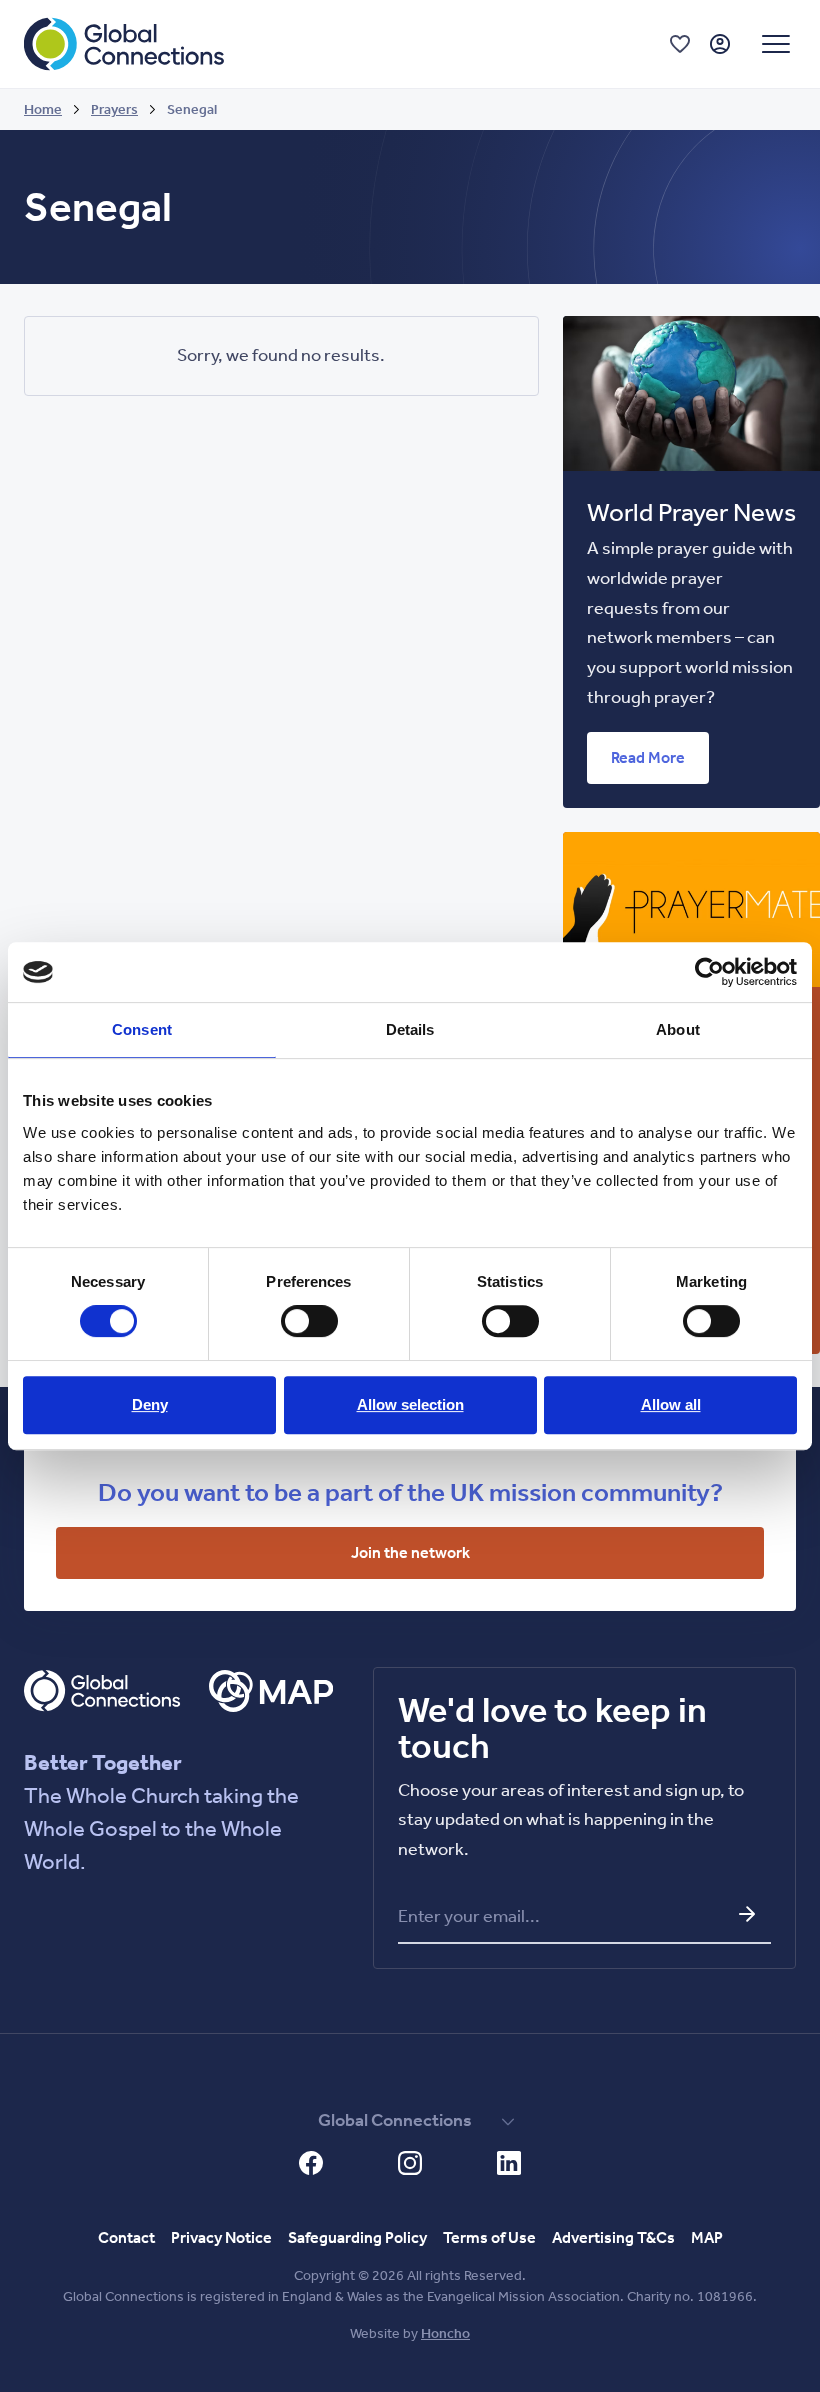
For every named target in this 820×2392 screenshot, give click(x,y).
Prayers (114, 109)
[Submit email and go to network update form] (747, 1914)
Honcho (445, 2333)
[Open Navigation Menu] (776, 44)
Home (43, 109)
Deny (150, 1404)
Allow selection (410, 1404)
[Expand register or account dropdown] (720, 44)
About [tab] (678, 1029)
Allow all (671, 1404)
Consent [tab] (142, 1029)
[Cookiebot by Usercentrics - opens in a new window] (709, 972)
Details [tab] (410, 1029)
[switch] (309, 1321)
